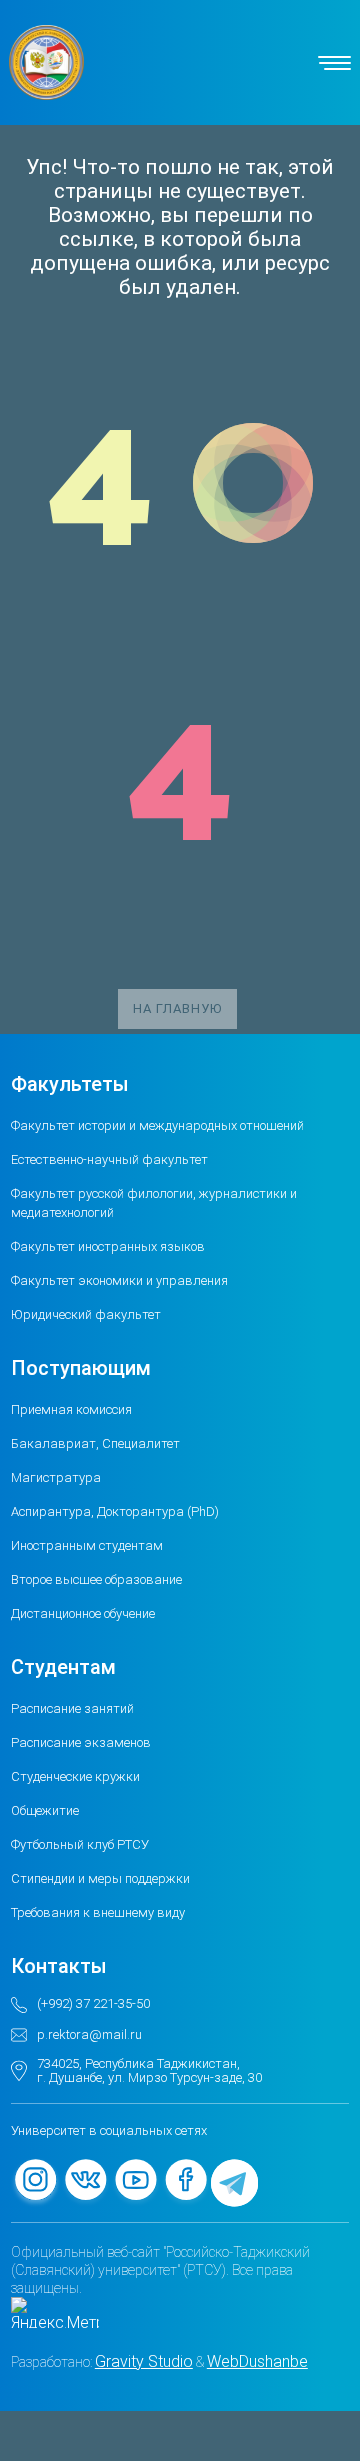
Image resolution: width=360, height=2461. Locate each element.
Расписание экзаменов (81, 1742)
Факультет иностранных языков (108, 1246)
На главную (177, 1008)
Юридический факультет (86, 1314)
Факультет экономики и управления (119, 1280)
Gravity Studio (144, 2361)
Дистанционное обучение (83, 1613)
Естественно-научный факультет (109, 1159)
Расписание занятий (72, 1708)
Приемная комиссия (71, 1409)
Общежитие (45, 1810)
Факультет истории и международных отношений (157, 1125)
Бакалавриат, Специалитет (95, 1443)
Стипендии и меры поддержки (100, 1878)
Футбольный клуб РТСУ (80, 1844)
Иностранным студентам (87, 1545)
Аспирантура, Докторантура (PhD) (115, 1511)
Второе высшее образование (96, 1579)
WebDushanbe (257, 2361)
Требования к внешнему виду (98, 1912)
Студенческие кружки (75, 1776)
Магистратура (56, 1477)
